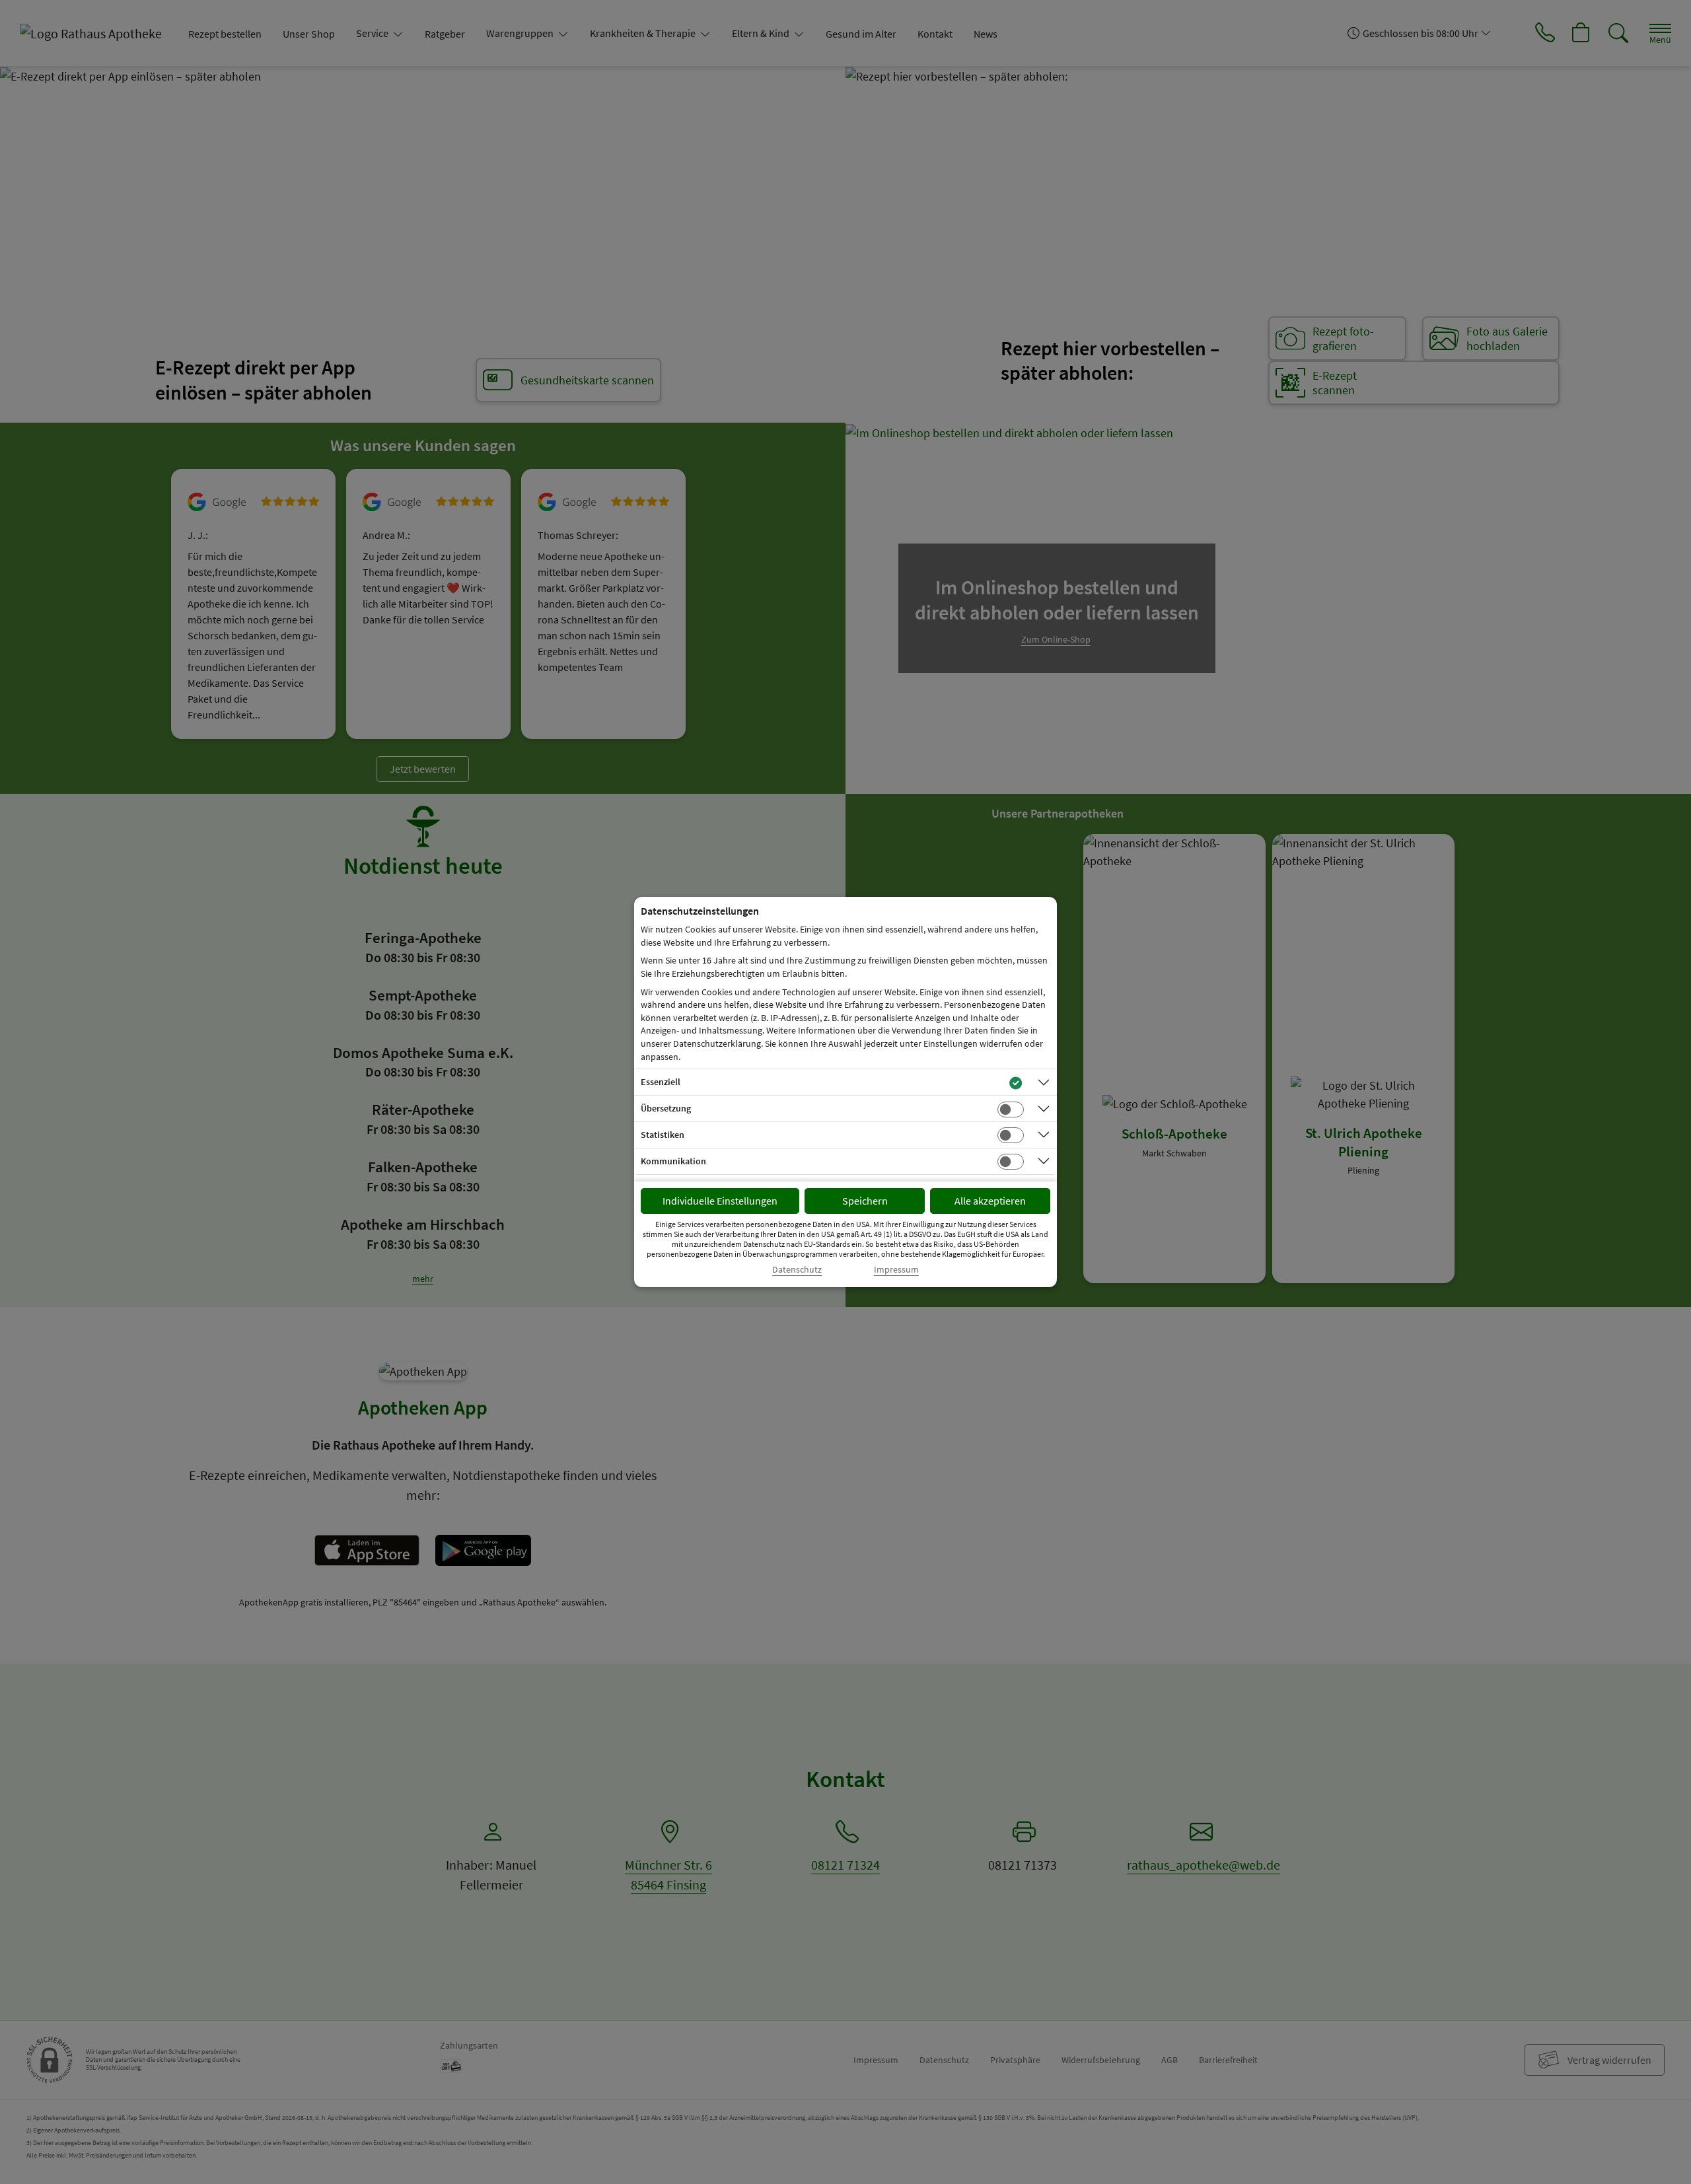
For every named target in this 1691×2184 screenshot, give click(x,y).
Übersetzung (666, 1108)
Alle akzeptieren (990, 1201)
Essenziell (661, 1082)
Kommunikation (673, 1161)
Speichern (865, 1201)
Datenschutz (797, 1270)
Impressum (896, 1270)
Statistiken (663, 1135)
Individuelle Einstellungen (720, 1201)
